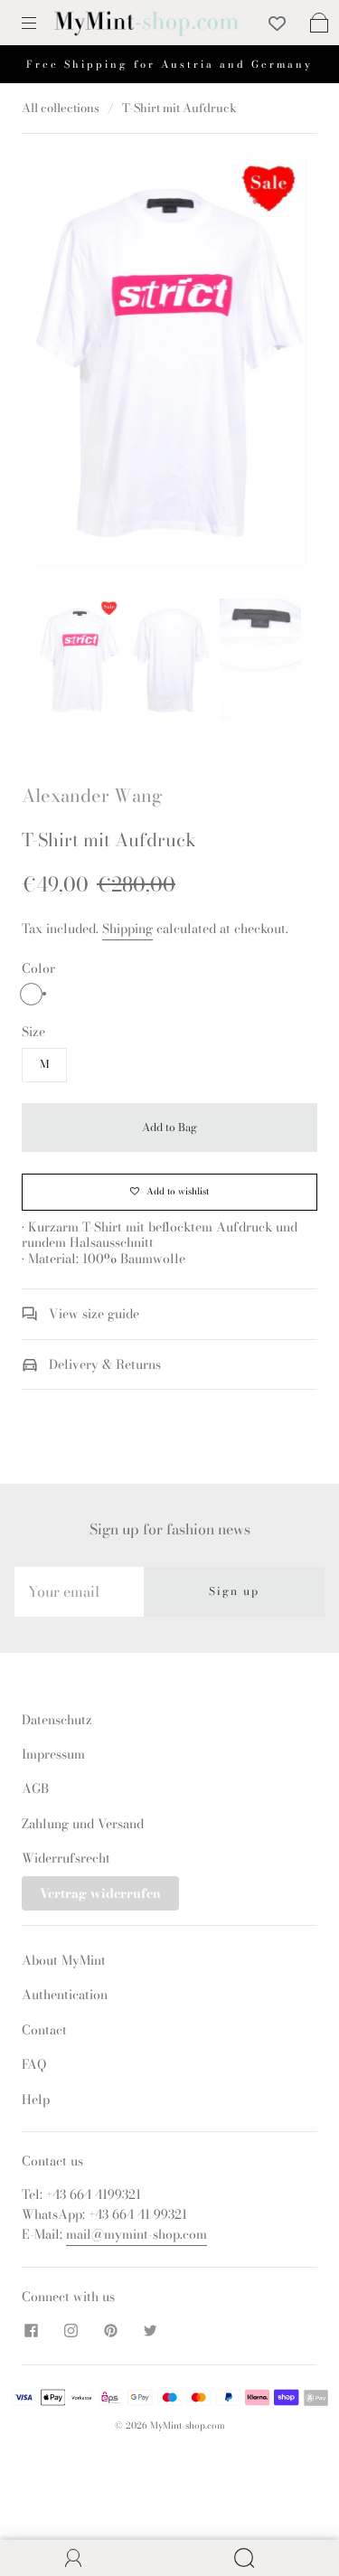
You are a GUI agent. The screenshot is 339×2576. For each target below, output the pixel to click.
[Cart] (319, 23)
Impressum (53, 1754)
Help (36, 2099)
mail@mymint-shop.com (137, 2234)
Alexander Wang (92, 795)
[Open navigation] (42, 23)
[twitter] (150, 2330)
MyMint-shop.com (188, 2425)
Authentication (65, 1995)
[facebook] (31, 2330)
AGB (35, 1788)
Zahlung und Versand (83, 1824)
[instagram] (71, 2330)
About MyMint (64, 1960)
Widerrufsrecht (66, 1858)
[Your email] (79, 1591)
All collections (61, 108)
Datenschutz (57, 1720)
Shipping (127, 929)
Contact (44, 2030)
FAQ (34, 2064)
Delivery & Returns (103, 1364)
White (31, 994)
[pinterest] (110, 2330)
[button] (60, 365)
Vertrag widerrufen (100, 1893)
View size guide (92, 1314)
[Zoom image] (170, 365)
